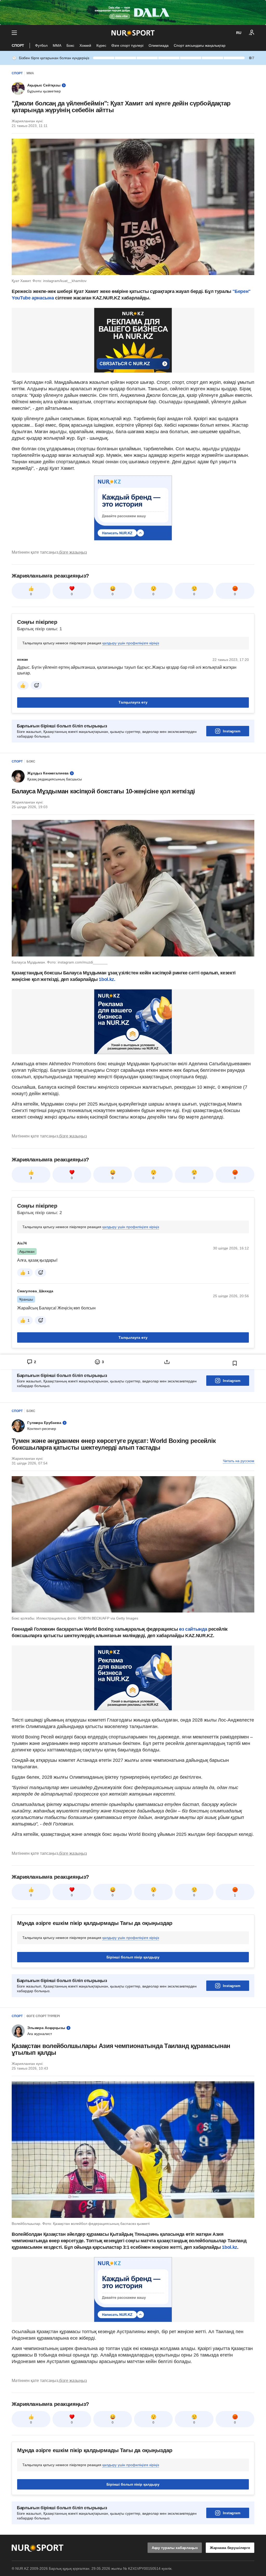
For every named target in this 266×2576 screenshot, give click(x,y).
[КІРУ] (252, 33)
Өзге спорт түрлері (127, 45)
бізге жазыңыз (73, 552)
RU (239, 33)
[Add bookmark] (235, 1363)
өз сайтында (193, 1629)
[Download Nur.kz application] (133, 12)
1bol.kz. (107, 979)
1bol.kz (229, 2247)
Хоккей (85, 45)
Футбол (41, 45)
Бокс (70, 45)
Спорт (18, 45)
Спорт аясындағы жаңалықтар (200, 45)
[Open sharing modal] (167, 1362)
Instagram (232, 731)
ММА (57, 45)
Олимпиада (159, 45)
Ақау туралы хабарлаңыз (175, 2548)
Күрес (101, 45)
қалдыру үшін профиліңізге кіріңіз (131, 643)
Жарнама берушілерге (230, 2548)
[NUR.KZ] (133, 33)
